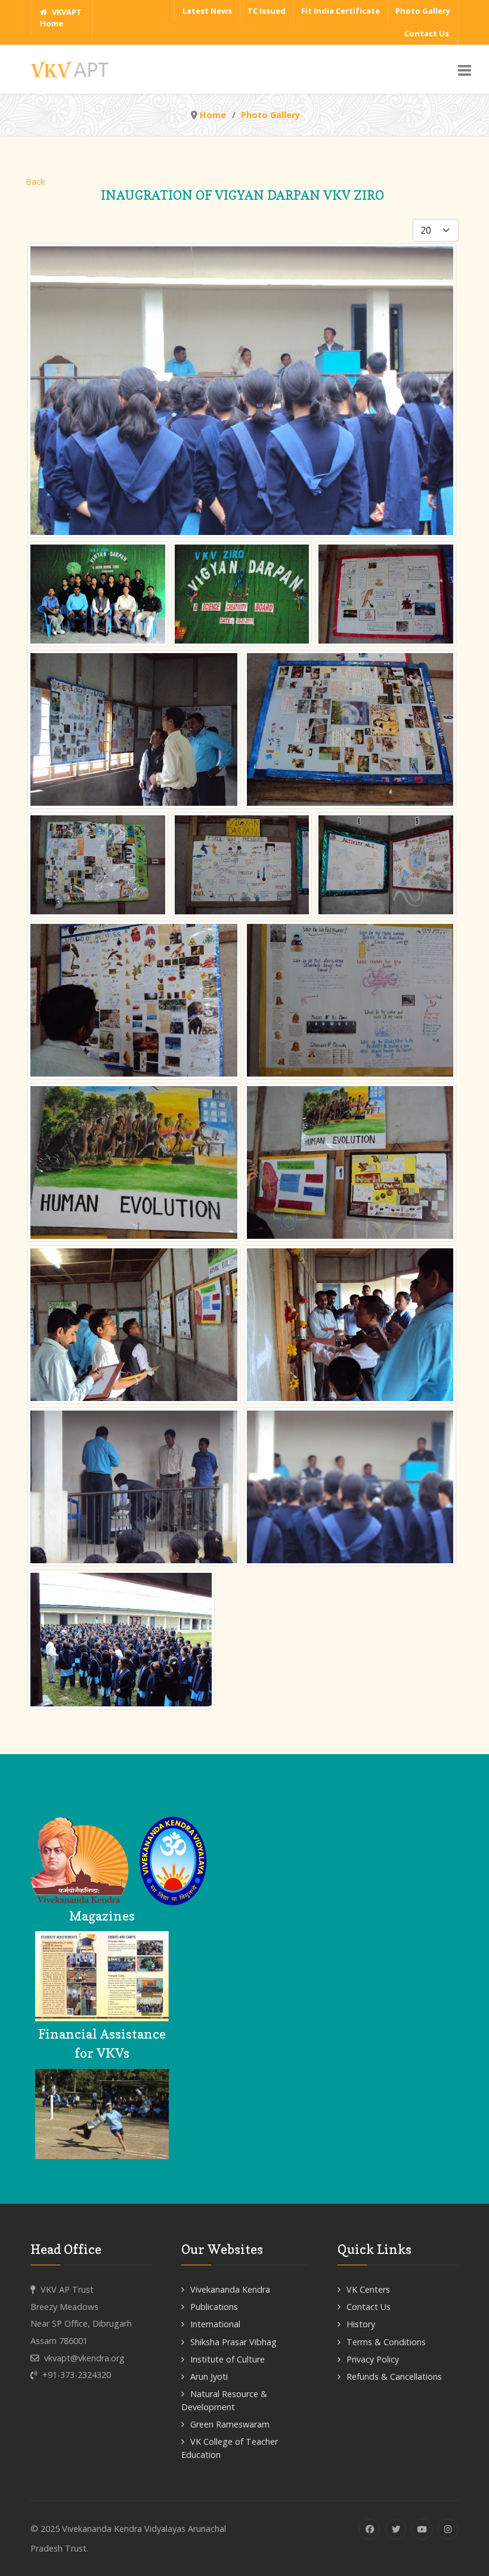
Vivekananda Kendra (230, 2289)
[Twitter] (396, 2529)
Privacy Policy (373, 2359)
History (361, 2324)
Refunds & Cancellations (394, 2376)
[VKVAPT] (73, 68)
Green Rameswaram (230, 2424)
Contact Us (369, 2307)
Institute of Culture (228, 2359)
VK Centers (368, 2289)
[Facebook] (369, 2529)
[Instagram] (448, 2529)
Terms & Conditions (386, 2342)
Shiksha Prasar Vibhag (233, 2342)
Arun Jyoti (209, 2376)
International (215, 2324)
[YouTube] (422, 2529)
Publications (214, 2307)
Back (35, 182)
